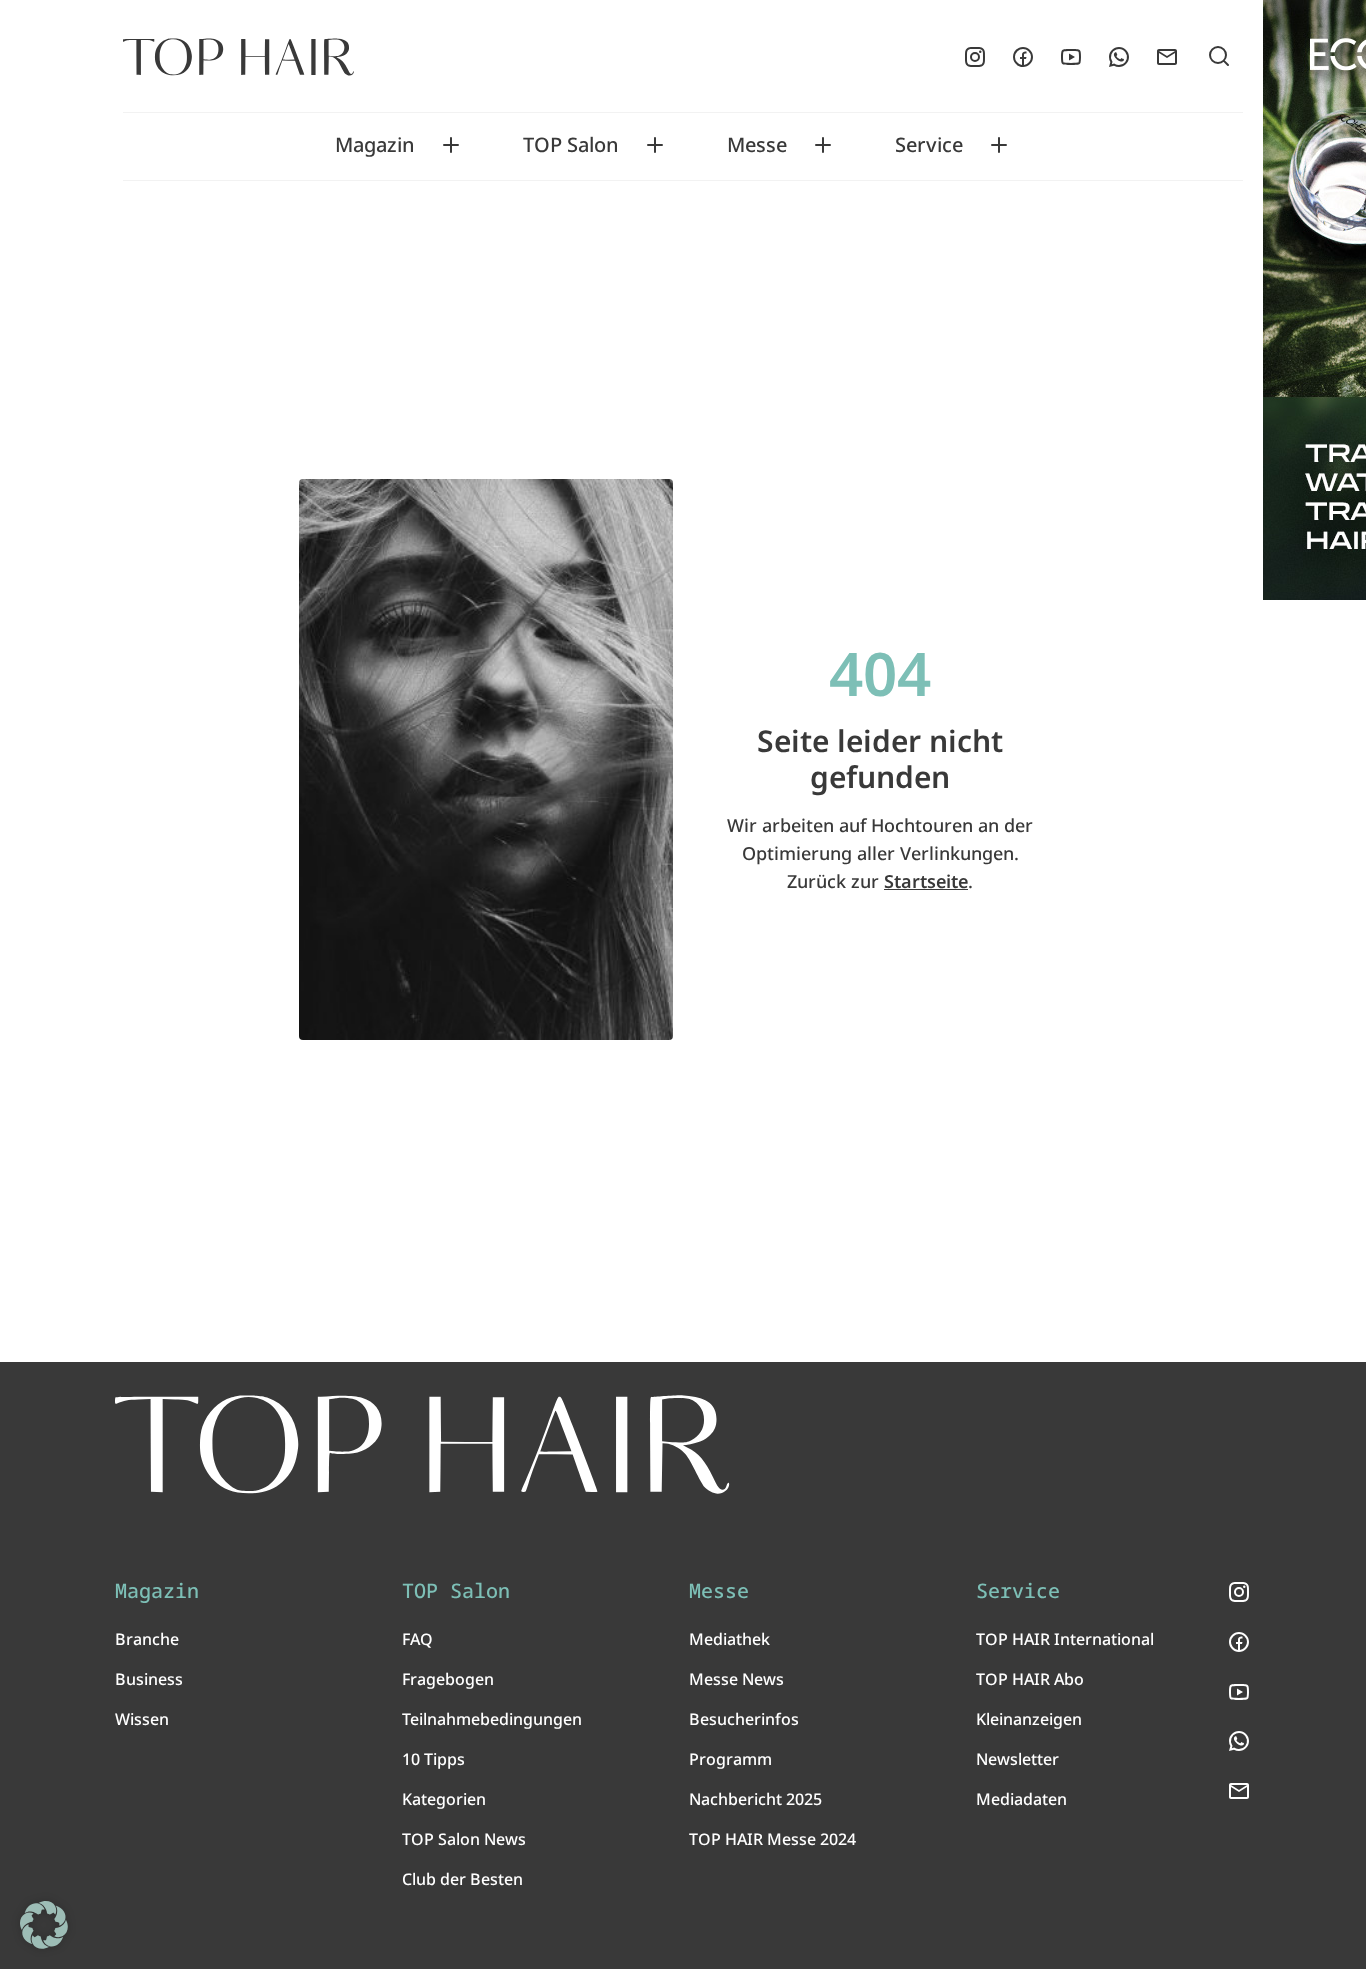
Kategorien (444, 1799)
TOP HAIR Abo (1030, 1679)
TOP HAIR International (1065, 1639)
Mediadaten (1021, 1799)
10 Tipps (433, 1759)
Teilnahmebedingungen (492, 1719)
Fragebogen (448, 1679)
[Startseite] (238, 57)
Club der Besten (462, 1879)
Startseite (926, 881)
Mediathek (729, 1639)
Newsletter (1017, 1759)
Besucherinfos (744, 1719)
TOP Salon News (464, 1839)
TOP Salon (571, 145)
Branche (147, 1639)
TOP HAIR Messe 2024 (772, 1839)
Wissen (142, 1719)
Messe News (736, 1679)
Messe (757, 145)
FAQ (417, 1639)
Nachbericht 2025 (755, 1799)
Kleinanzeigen (1029, 1719)
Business (149, 1679)
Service (929, 145)
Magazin (375, 145)
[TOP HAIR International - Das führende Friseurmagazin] (422, 1444)
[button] (44, 1925)
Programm (730, 1759)
